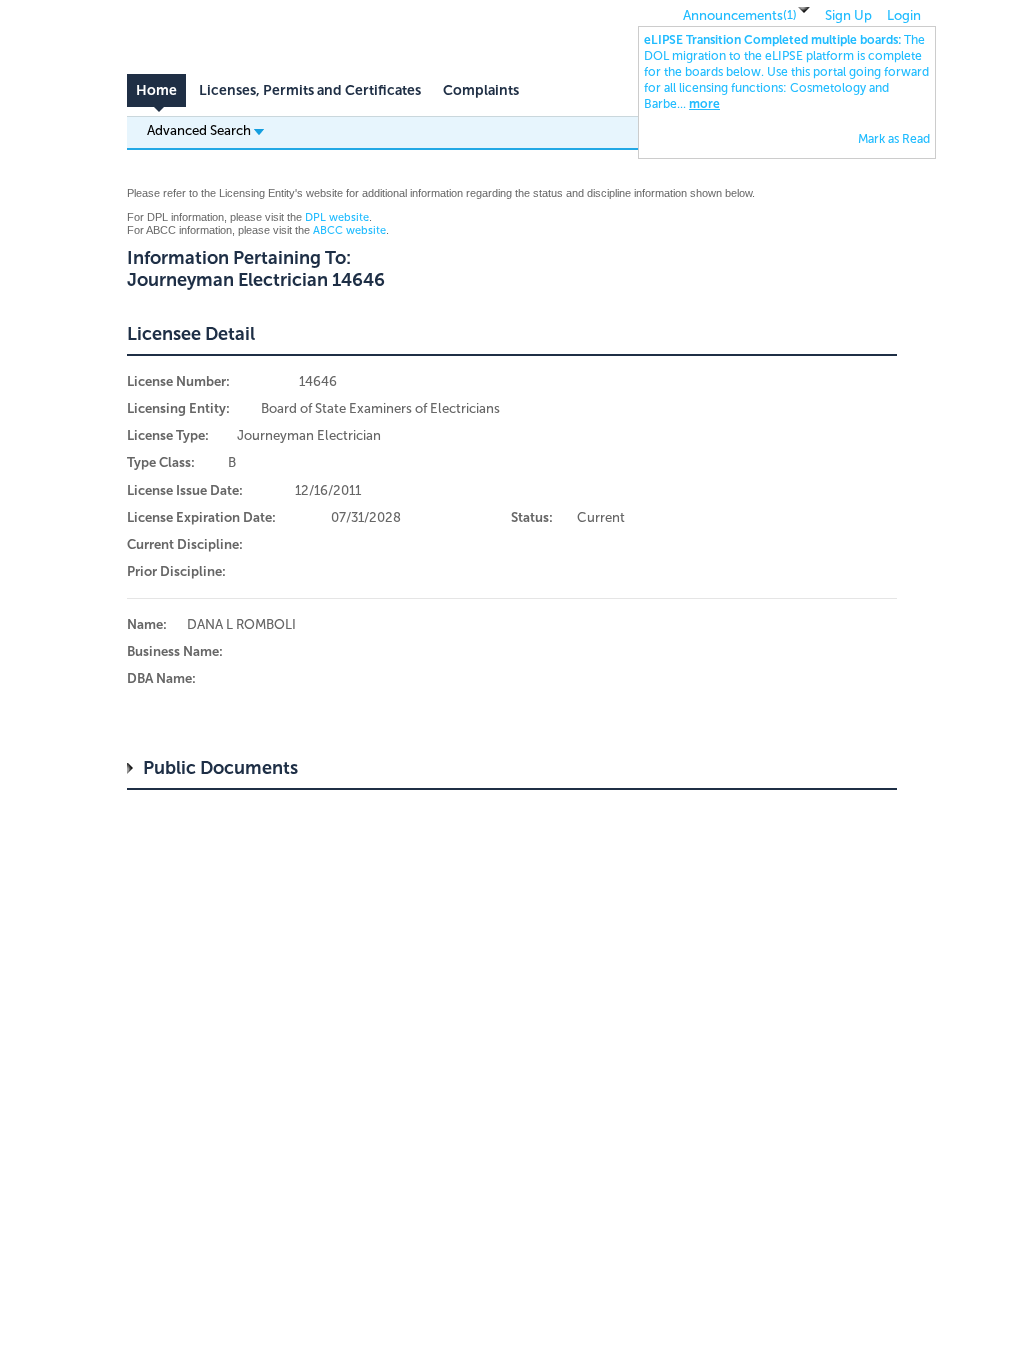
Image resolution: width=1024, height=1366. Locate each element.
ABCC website (349, 230)
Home (156, 90)
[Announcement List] (804, 11)
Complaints (481, 90)
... (786, 72)
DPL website (337, 217)
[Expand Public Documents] (135, 768)
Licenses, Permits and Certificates (310, 90)
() (790, 15)
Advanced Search (200, 130)
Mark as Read (894, 139)
